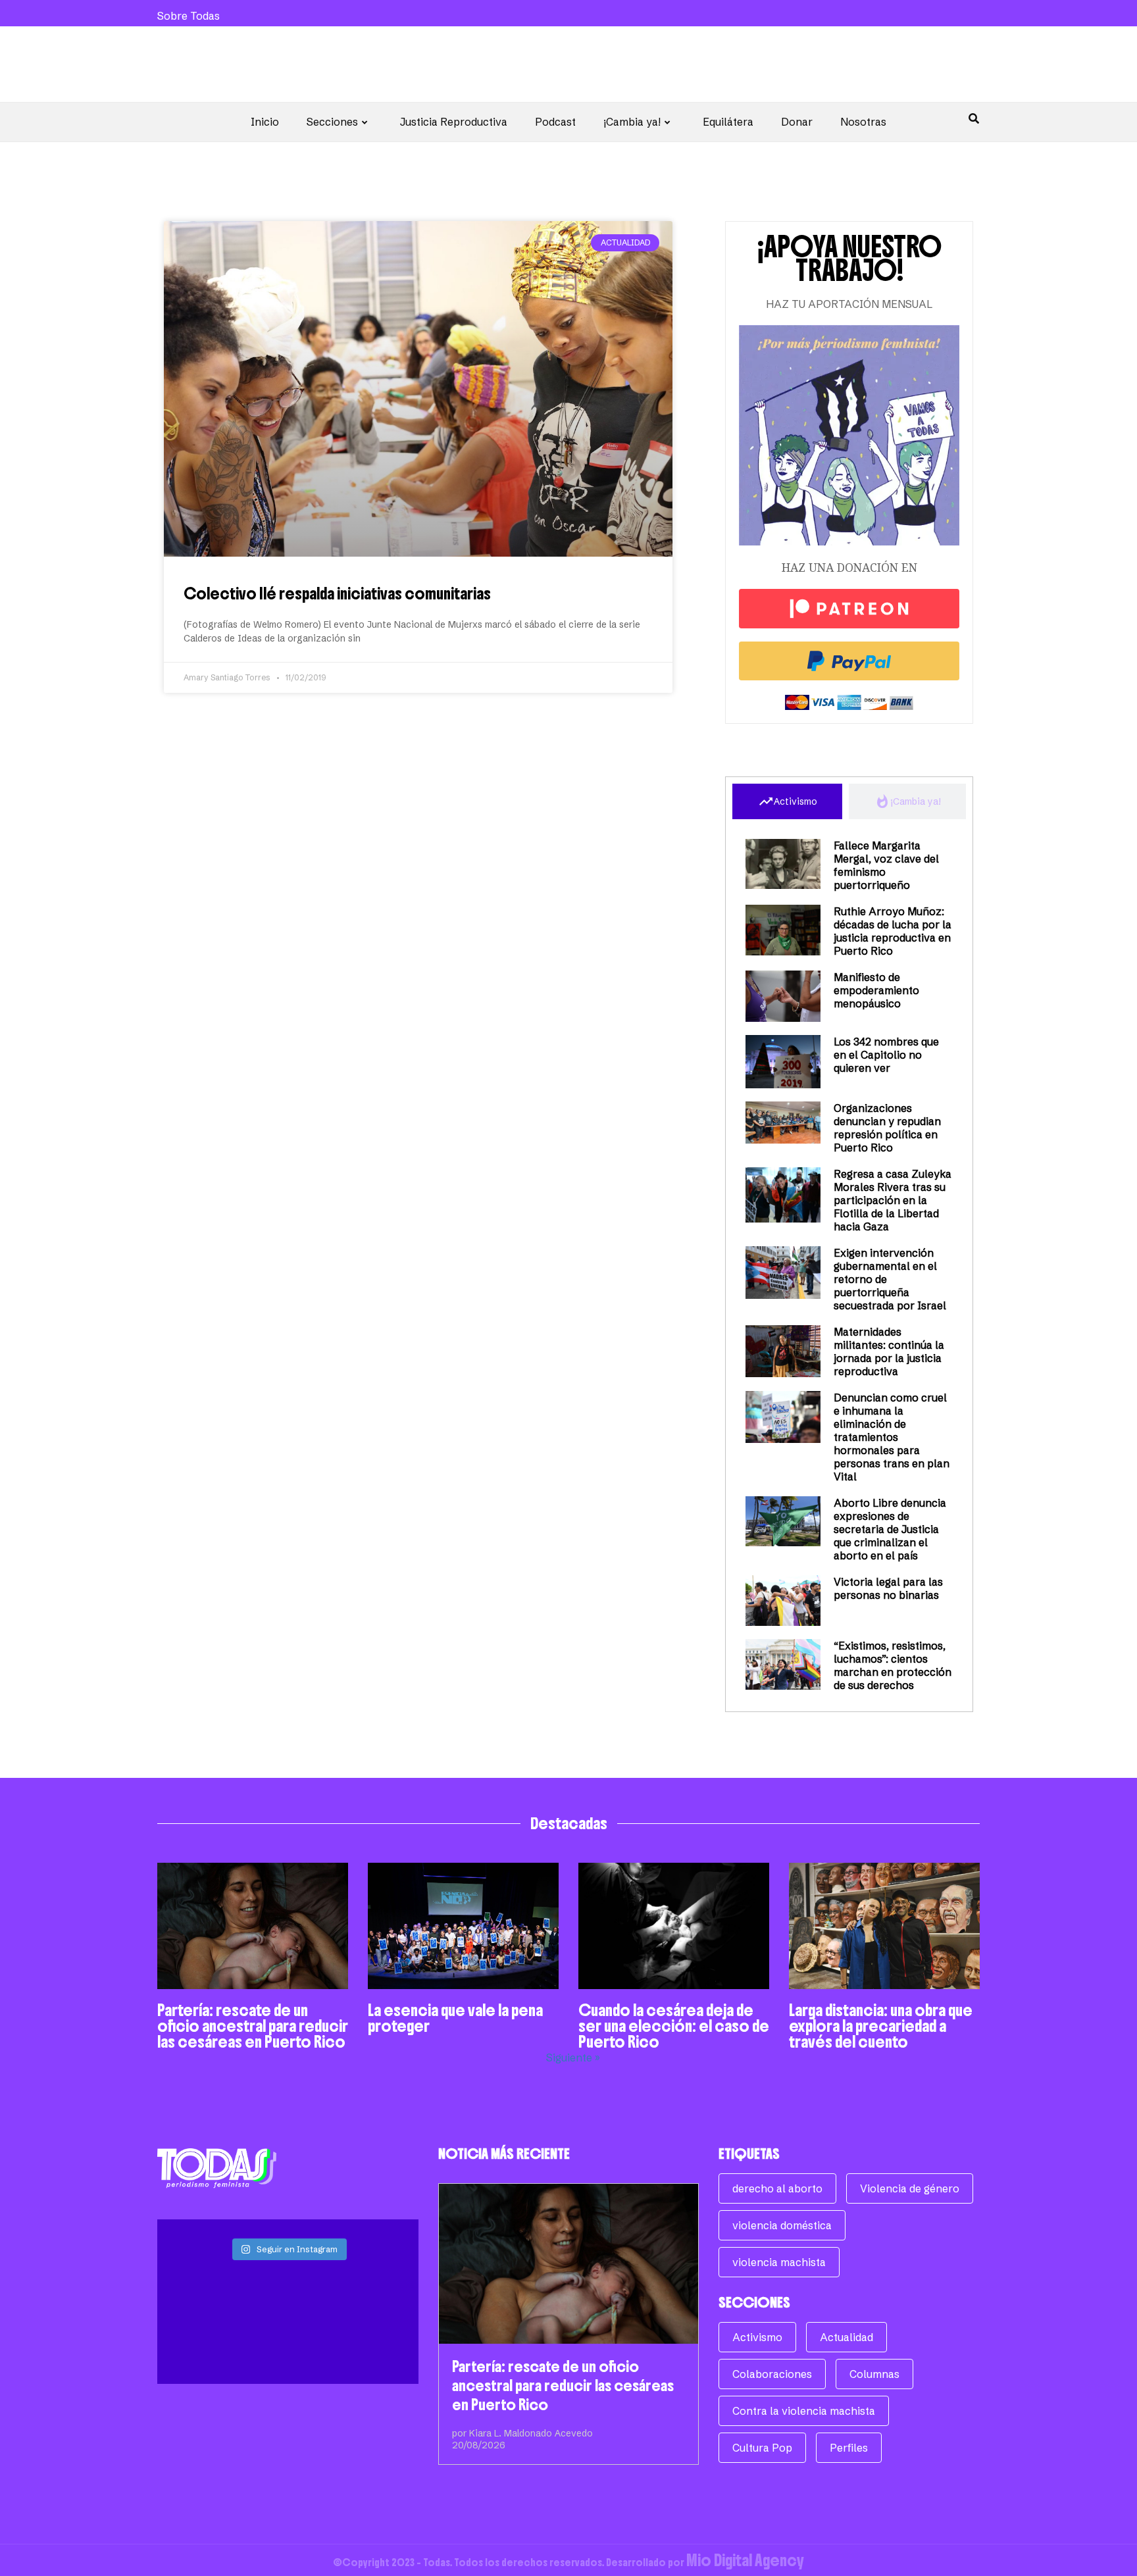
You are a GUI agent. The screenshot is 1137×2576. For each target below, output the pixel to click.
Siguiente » (573, 2058)
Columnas (874, 2374)
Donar (797, 122)
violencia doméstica (782, 2225)
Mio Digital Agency (745, 2560)
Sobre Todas (189, 16)
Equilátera (728, 122)
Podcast (555, 122)
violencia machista (779, 2262)
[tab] (787, 801)
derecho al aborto (777, 2188)
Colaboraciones (772, 2374)
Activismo (757, 2337)
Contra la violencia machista (804, 2411)
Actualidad (846, 2337)
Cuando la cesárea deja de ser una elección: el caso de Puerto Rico (674, 2026)
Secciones (332, 122)
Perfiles (849, 2448)
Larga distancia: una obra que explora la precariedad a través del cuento (881, 2026)
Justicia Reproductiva (454, 122)
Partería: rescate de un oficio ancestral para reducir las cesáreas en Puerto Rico (253, 2026)
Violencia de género (910, 2188)
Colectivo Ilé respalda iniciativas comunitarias (337, 593)
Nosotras (863, 122)
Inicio (265, 122)
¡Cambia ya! (632, 122)
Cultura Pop (762, 2448)
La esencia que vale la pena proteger (455, 2018)
